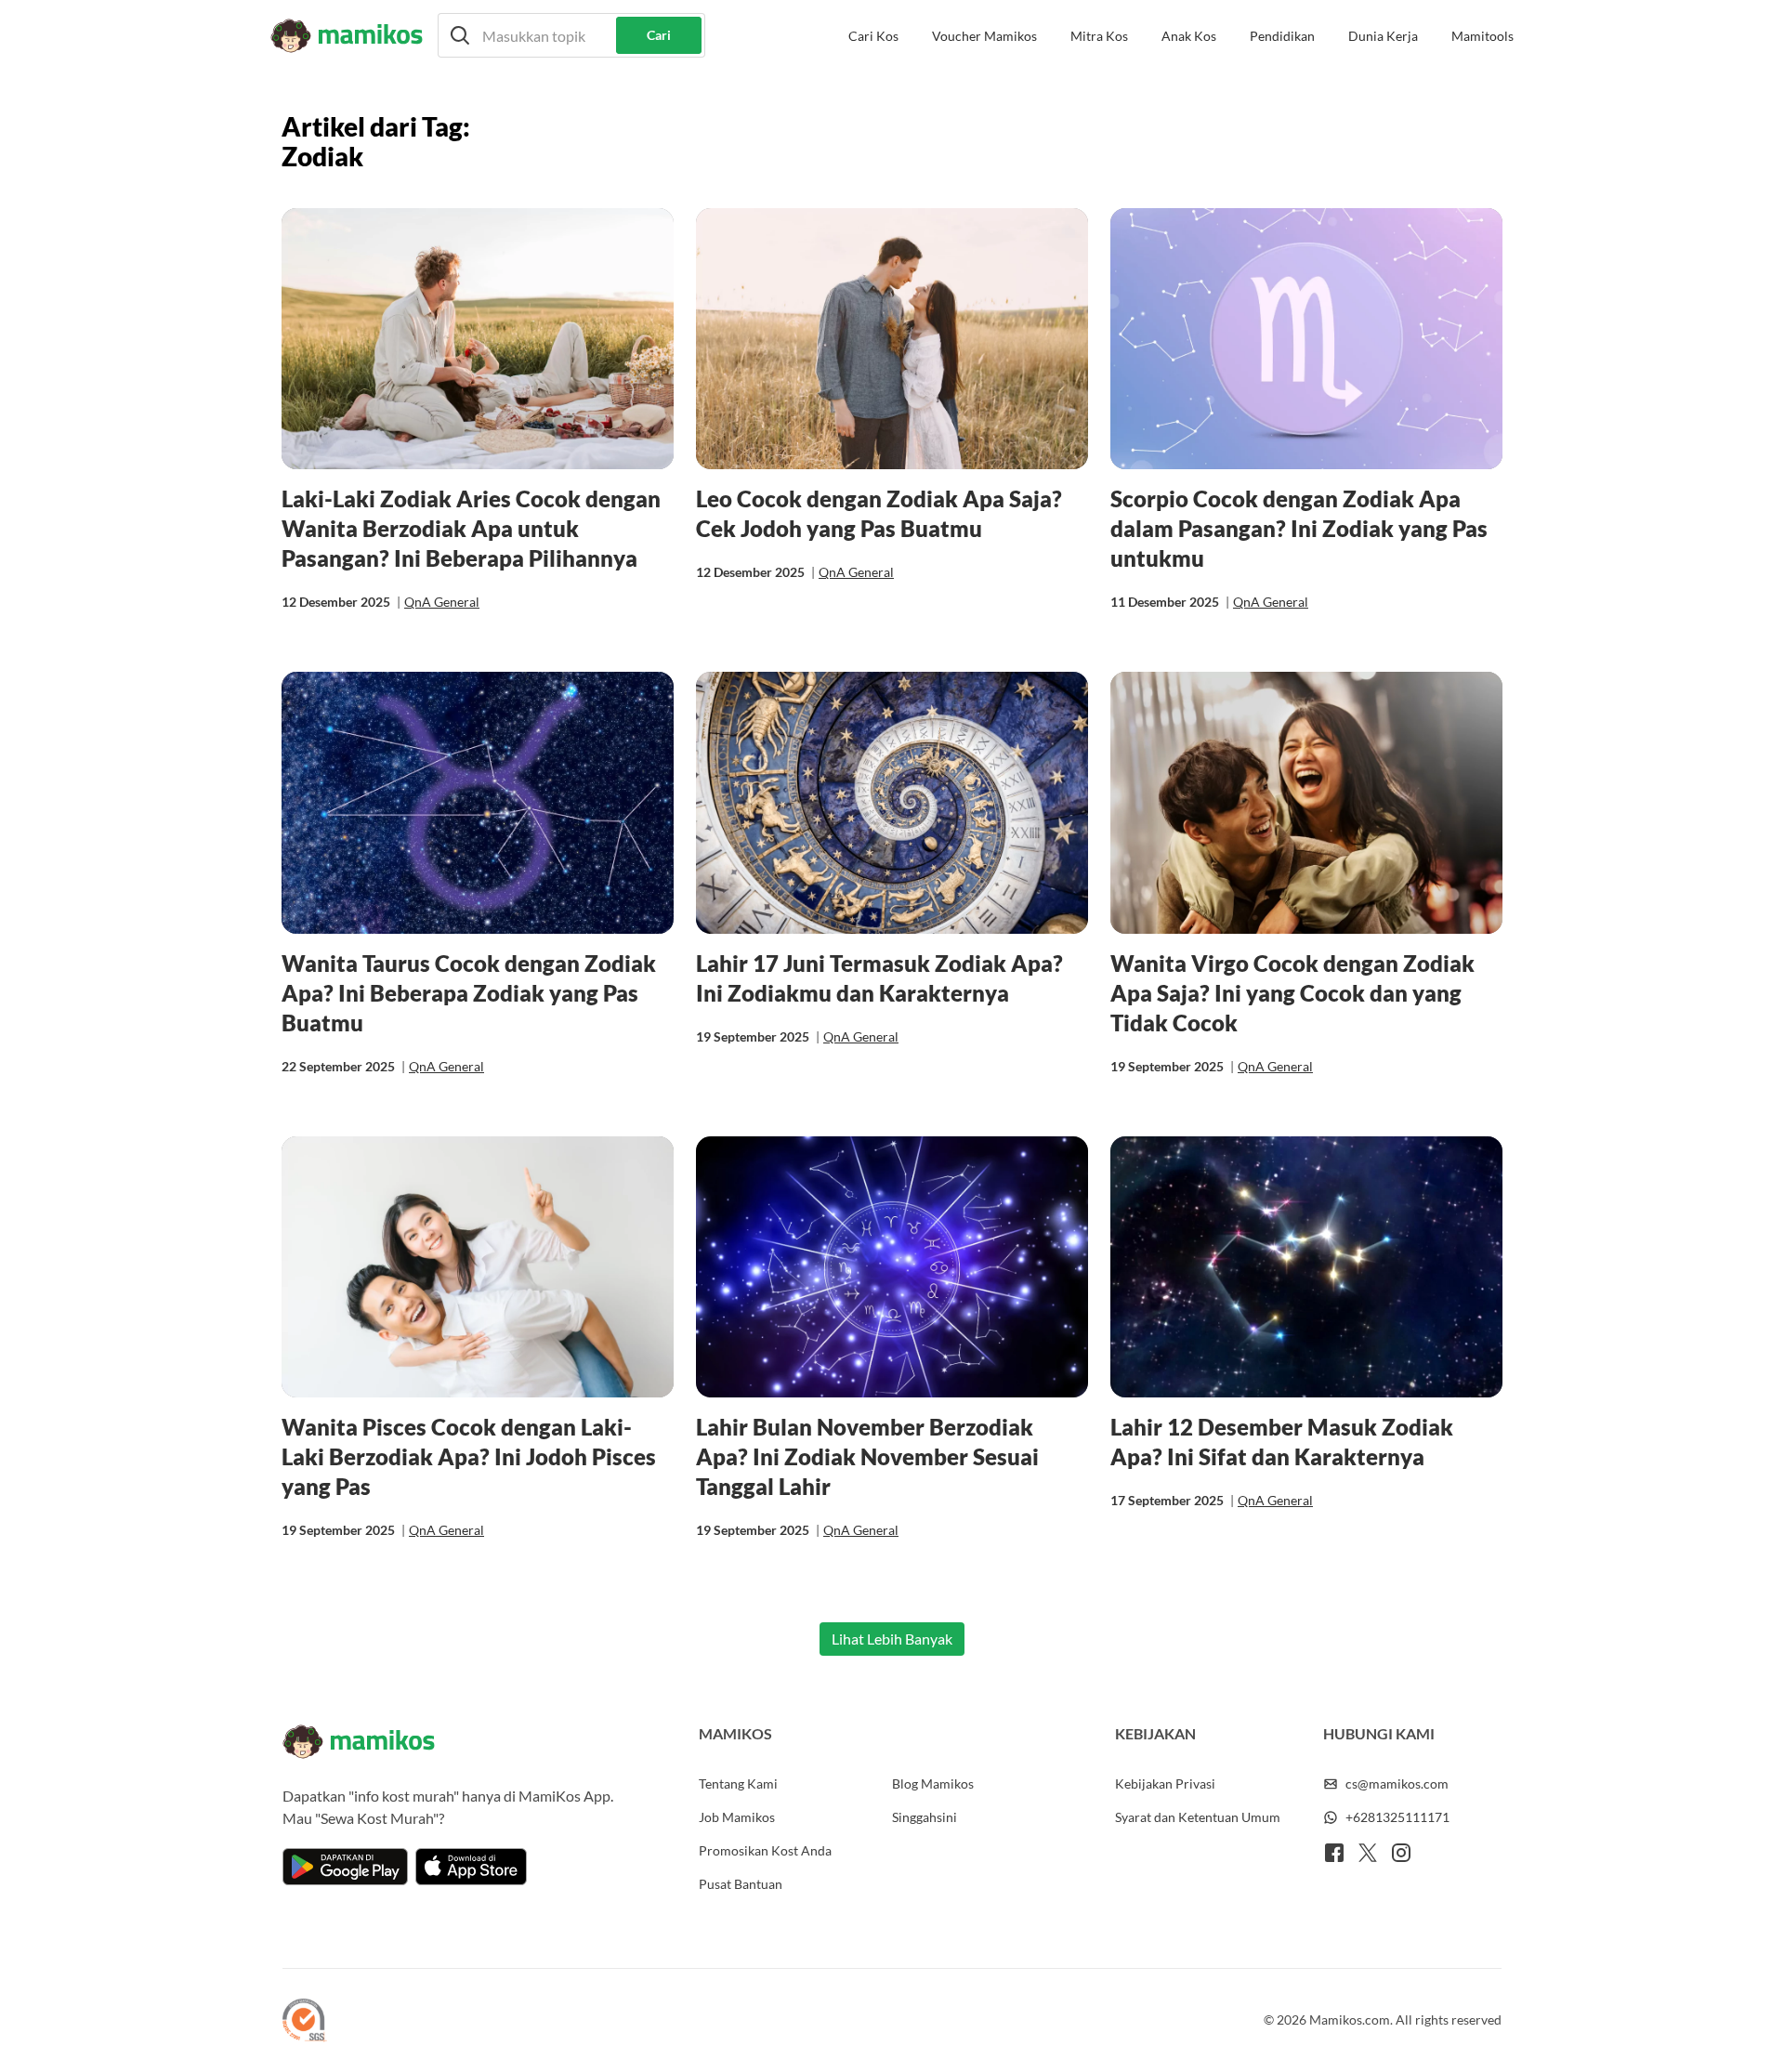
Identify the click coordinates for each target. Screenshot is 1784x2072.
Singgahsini (925, 1817)
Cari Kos (873, 36)
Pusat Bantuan (741, 1884)
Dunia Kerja (1383, 36)
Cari (659, 35)
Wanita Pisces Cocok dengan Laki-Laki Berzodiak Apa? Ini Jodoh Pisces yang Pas (469, 1456)
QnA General (442, 602)
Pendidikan (1282, 36)
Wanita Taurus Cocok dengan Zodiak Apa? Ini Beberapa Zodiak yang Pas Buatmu (469, 993)
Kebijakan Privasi (1165, 1783)
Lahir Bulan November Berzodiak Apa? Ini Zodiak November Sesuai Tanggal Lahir (867, 1456)
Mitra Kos (1099, 36)
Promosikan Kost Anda (765, 1850)
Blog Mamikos (933, 1783)
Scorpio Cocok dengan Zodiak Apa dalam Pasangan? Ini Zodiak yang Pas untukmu (1299, 528)
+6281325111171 (1397, 1817)
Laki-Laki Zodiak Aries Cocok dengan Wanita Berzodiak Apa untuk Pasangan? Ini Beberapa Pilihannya (471, 528)
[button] (571, 35)
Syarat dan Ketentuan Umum (1198, 1817)
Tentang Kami (738, 1783)
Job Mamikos (737, 1817)
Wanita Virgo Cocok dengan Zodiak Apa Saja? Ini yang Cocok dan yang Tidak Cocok (1292, 993)
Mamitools (1482, 36)
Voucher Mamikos (984, 36)
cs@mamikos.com (1397, 1783)
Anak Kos (1189, 36)
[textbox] (571, 35)
